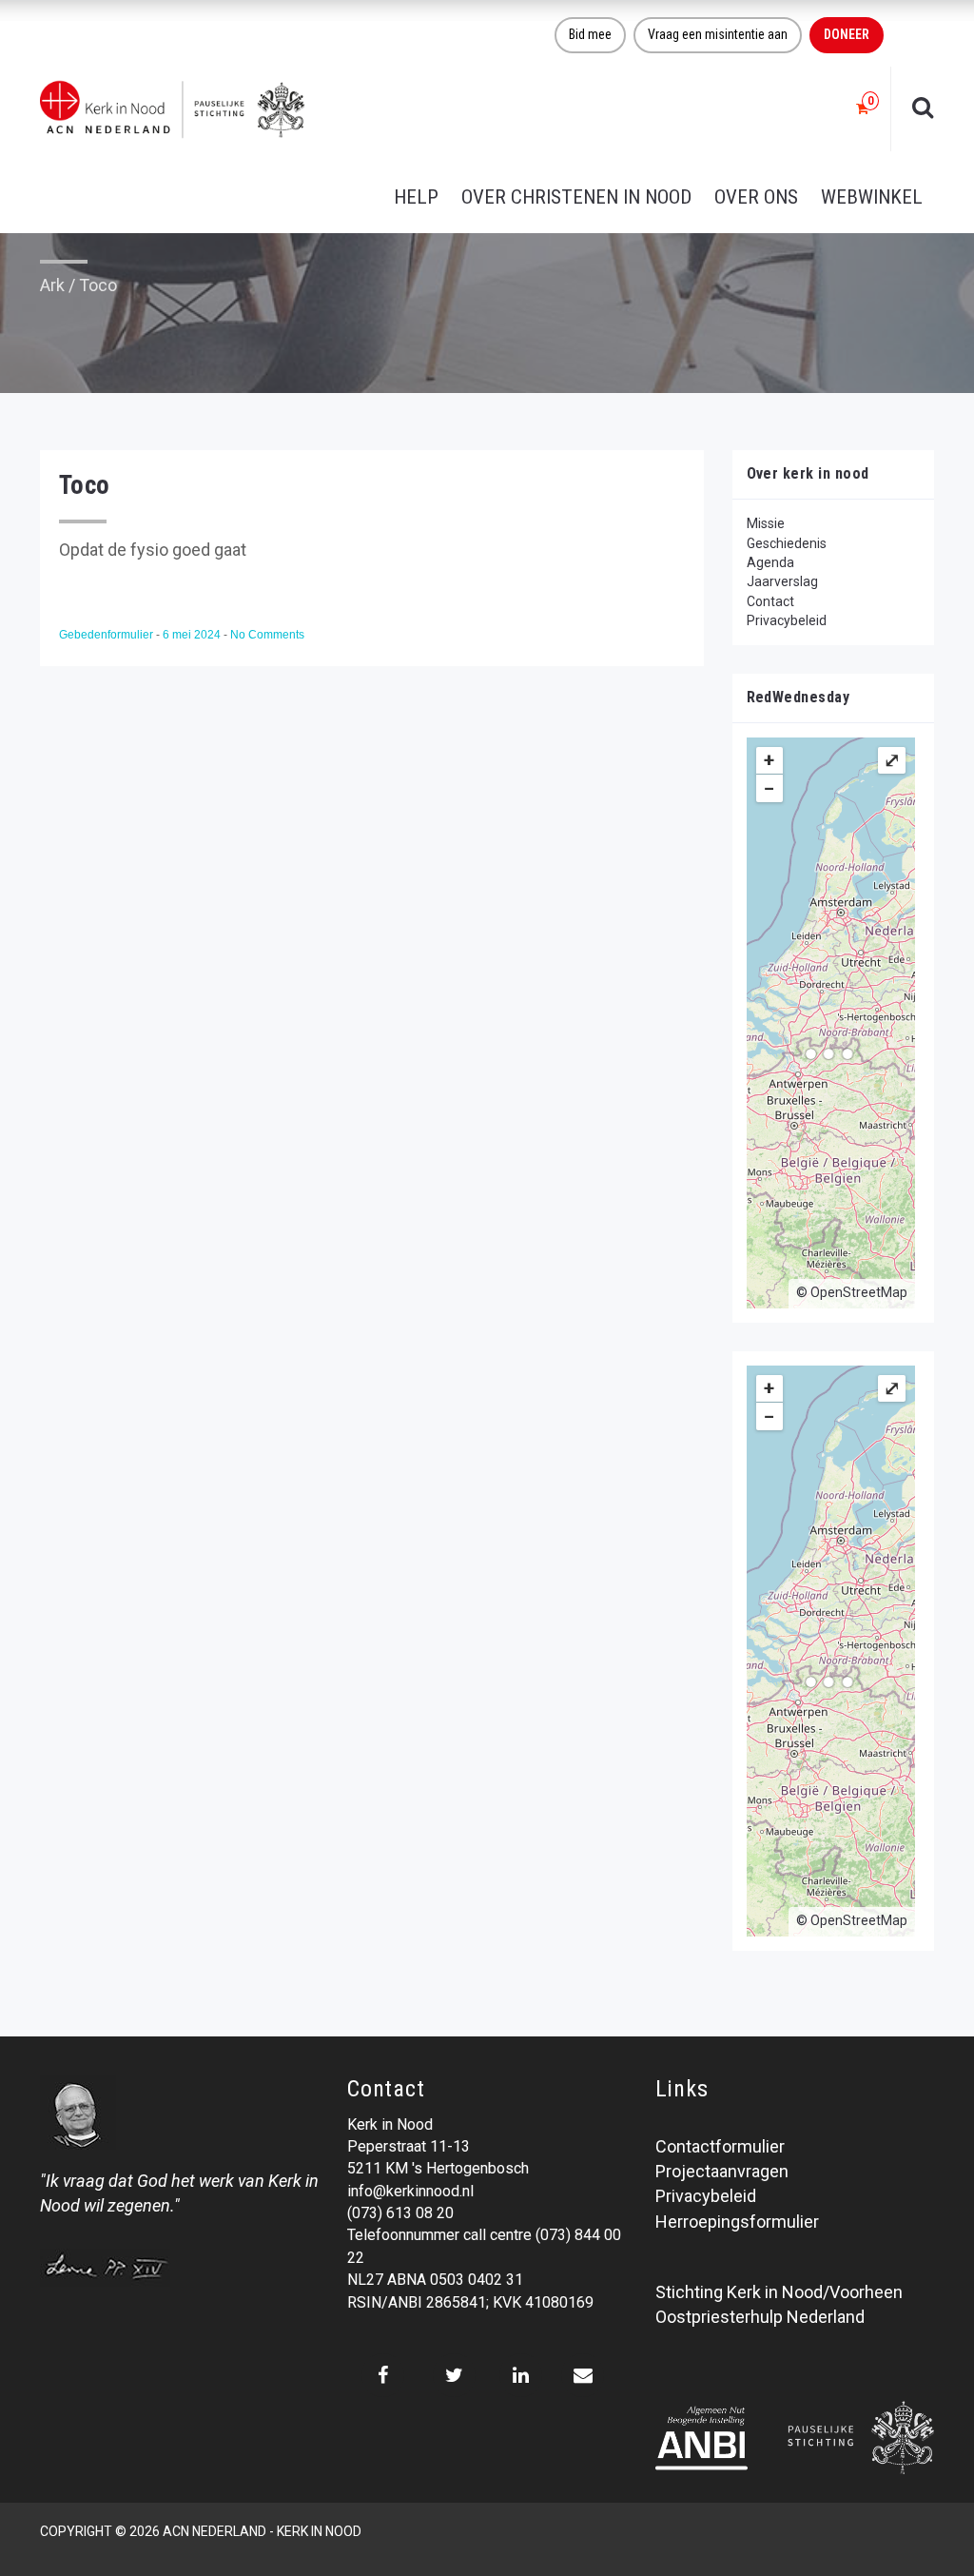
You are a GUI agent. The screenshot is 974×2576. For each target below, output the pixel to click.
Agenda (770, 562)
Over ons (756, 197)
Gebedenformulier (107, 635)
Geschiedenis (787, 543)
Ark (52, 285)
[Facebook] (383, 2375)
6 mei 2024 (193, 635)
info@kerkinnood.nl (410, 2191)
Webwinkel (872, 197)
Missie (766, 523)
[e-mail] (583, 2375)
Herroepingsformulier (737, 2222)
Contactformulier (720, 2146)
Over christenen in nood (576, 197)
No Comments (267, 635)
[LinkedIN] (521, 2375)
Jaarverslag (782, 581)
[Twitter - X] (454, 2375)
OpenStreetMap (859, 1292)
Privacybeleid (787, 620)
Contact (770, 601)
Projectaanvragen (722, 2171)
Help (416, 197)
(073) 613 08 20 (400, 2213)
